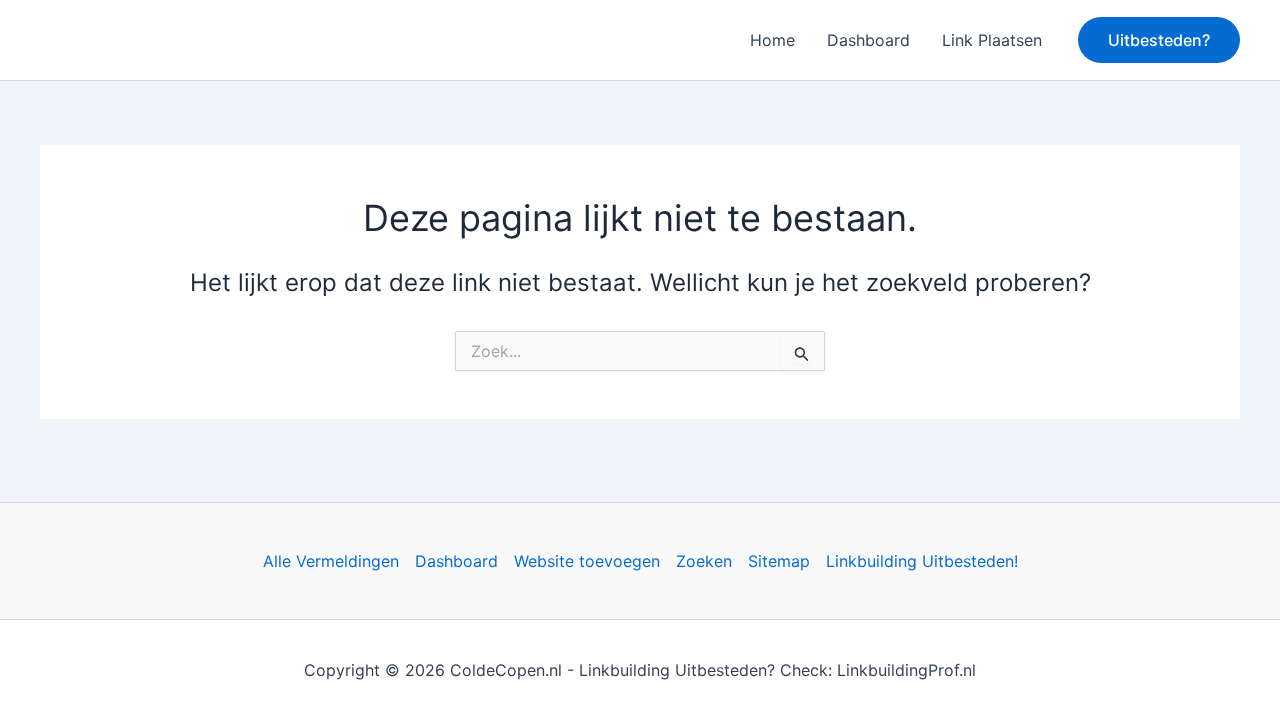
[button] (1159, 40)
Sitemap (779, 561)
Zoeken (704, 561)
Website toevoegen (587, 561)
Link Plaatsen (992, 40)
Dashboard (868, 40)
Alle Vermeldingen (331, 561)
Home (772, 40)
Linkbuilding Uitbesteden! (922, 561)
